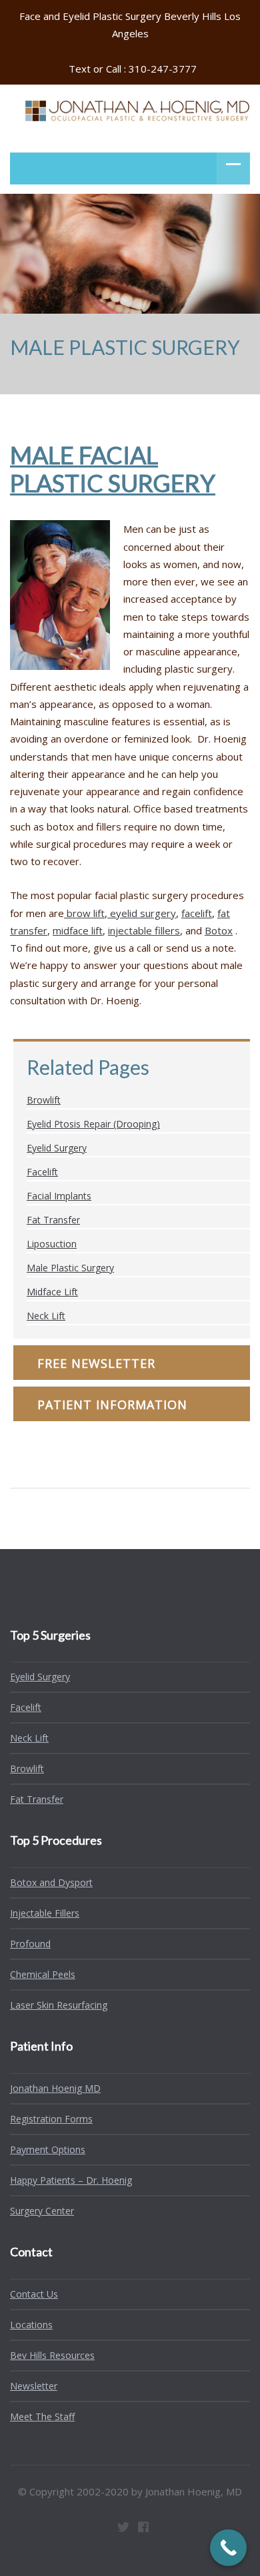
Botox (219, 930)
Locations (31, 2325)
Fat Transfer (53, 1220)
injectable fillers (144, 930)
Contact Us (34, 2294)
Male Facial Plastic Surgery (113, 469)
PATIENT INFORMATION (112, 1405)
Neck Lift (46, 1316)
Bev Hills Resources (52, 2355)
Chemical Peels (43, 1974)
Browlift (44, 1100)
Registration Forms (51, 2119)
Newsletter (34, 2386)
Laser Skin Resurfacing (59, 2005)
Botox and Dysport (51, 1882)
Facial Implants (59, 1196)
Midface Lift (52, 1292)
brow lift (84, 913)
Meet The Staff (42, 2416)
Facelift (42, 1172)
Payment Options (48, 2149)
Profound (30, 1944)
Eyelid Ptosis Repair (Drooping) (93, 1124)
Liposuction (52, 1244)
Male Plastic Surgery (70, 1268)
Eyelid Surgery (57, 1148)
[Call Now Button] (228, 2548)
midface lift (78, 930)
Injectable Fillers (45, 1913)
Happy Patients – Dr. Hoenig (71, 2180)
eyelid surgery (142, 913)
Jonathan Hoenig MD (55, 2088)
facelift (197, 913)
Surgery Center (42, 2211)
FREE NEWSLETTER (96, 1363)
